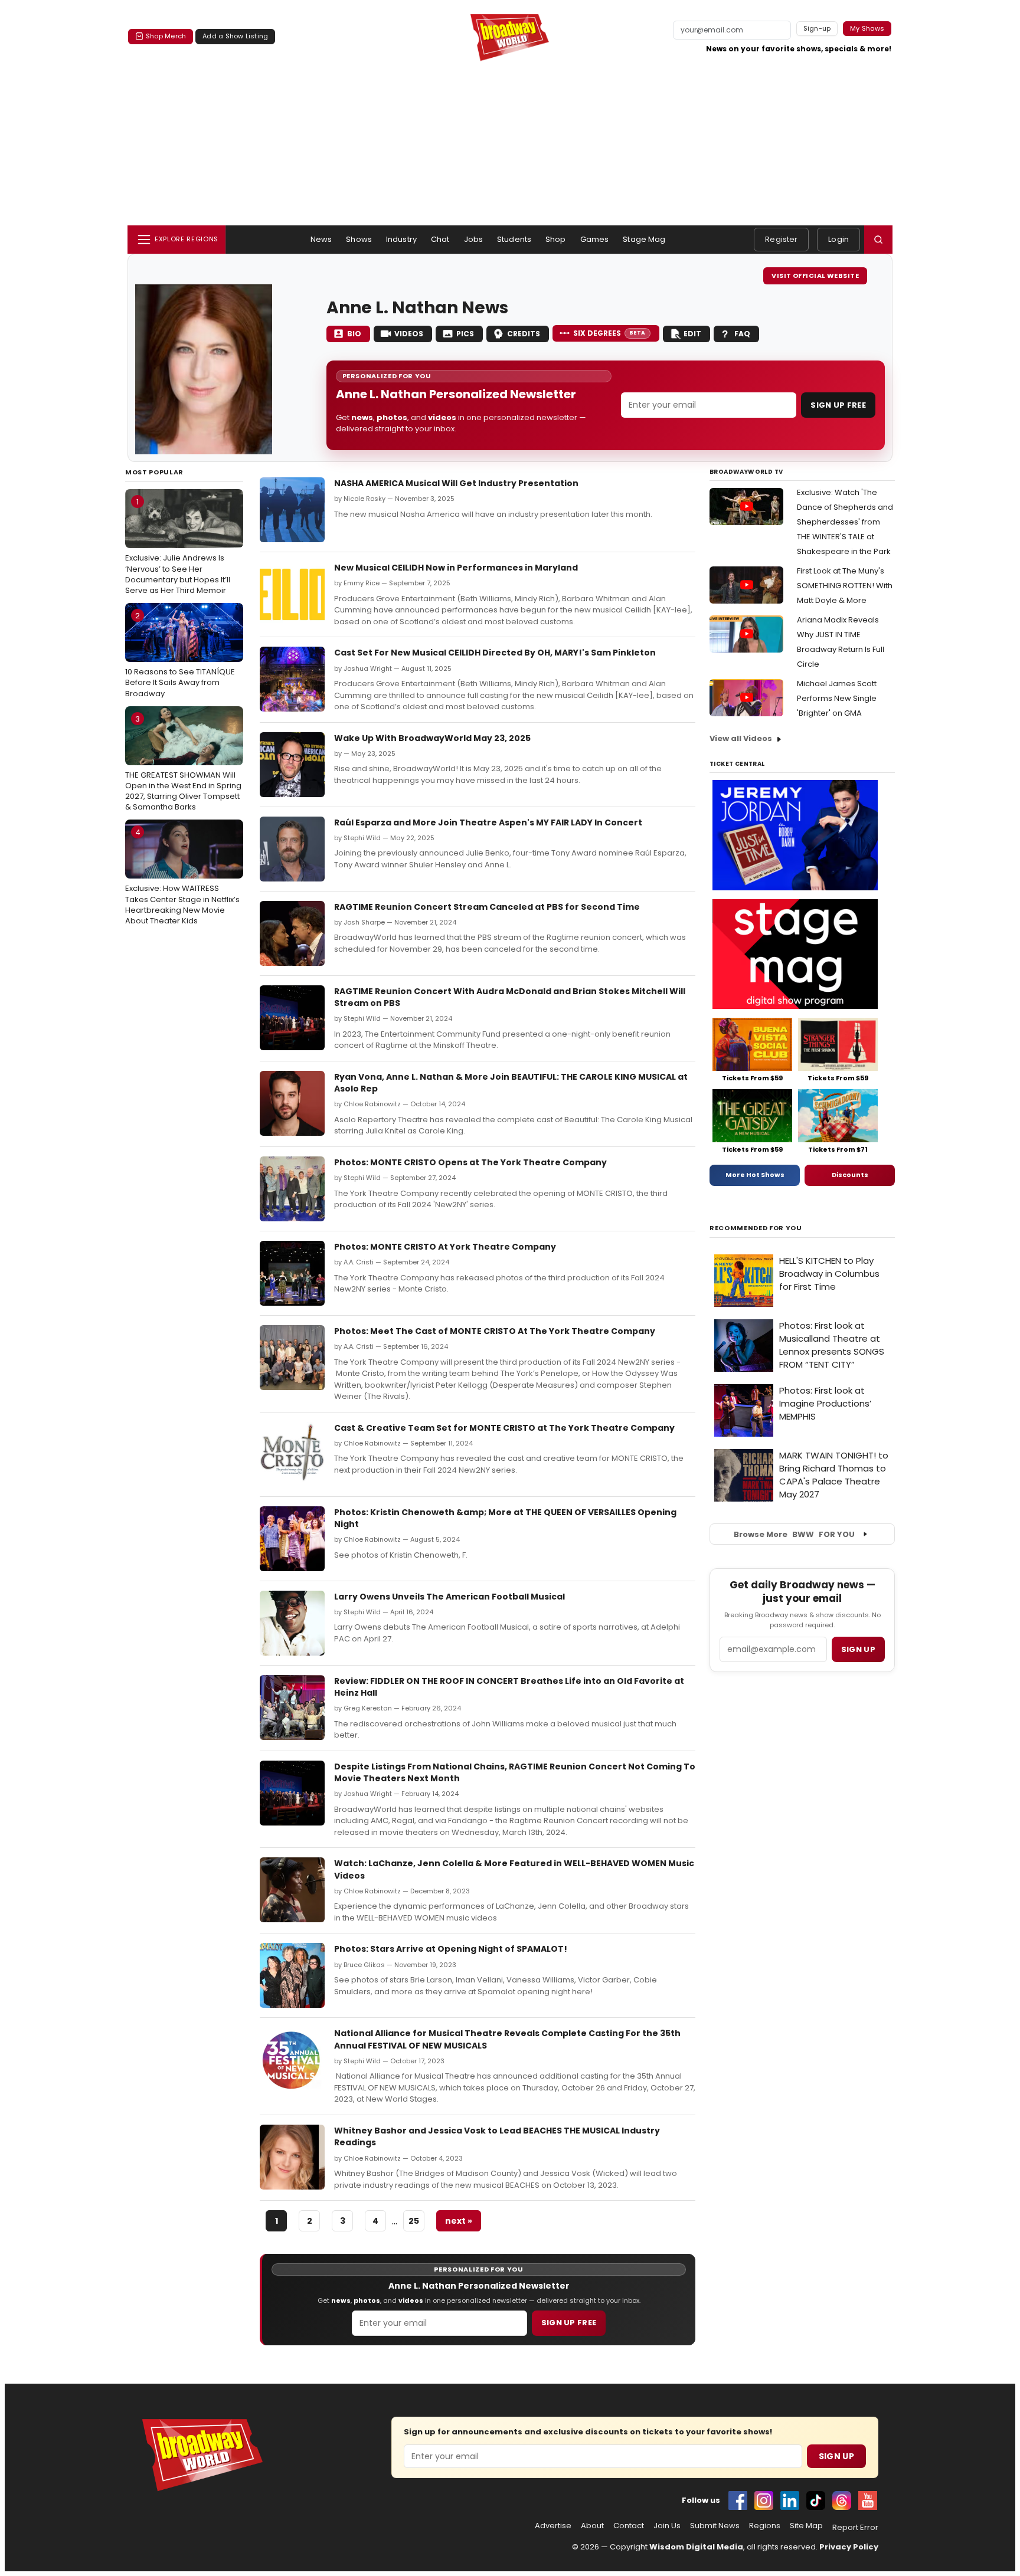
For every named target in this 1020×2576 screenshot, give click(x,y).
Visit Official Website (815, 276)
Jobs (474, 239)
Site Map (806, 2526)
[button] (878, 240)
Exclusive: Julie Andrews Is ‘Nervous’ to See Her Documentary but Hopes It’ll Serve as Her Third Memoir (178, 546)
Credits (524, 334)
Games (595, 239)
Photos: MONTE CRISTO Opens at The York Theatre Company (470, 1162)
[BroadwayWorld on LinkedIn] (790, 2500)
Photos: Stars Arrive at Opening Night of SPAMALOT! (451, 1949)
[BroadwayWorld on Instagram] (764, 2500)
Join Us (667, 2526)
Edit (692, 334)
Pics (465, 334)
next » (459, 2221)
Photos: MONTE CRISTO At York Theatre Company (445, 1247)
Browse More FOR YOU (794, 1534)
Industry (401, 239)
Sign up (858, 1649)
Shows (359, 239)
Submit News (715, 2526)
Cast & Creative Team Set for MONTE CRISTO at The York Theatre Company (504, 1428)
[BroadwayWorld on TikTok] (816, 2500)
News (321, 239)
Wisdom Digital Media (696, 2547)
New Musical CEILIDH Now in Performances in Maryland (456, 568)
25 (414, 2221)
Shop (556, 239)
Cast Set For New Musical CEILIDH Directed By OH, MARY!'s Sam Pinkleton (495, 653)
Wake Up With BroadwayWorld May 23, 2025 (432, 738)
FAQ (742, 334)
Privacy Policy (849, 2547)
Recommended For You (756, 1228)
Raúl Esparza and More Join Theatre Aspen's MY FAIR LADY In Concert (488, 822)
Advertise (553, 2526)
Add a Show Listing (235, 36)
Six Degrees (609, 333)
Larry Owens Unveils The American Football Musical (449, 1597)
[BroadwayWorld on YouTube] (868, 2500)
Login (838, 239)
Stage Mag (644, 239)
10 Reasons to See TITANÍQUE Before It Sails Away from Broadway (180, 654)
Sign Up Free (838, 405)
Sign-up (817, 28)
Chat (440, 239)
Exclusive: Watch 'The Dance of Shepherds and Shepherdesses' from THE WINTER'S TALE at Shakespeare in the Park (845, 522)
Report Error (855, 2528)
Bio (354, 334)
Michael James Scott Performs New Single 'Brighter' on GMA (837, 698)
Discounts (850, 1175)
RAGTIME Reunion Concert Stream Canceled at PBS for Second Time (487, 907)
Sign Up (836, 2456)
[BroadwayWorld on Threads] (842, 2500)
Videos (409, 334)
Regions (765, 2526)
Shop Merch (166, 36)
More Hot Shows (755, 1175)
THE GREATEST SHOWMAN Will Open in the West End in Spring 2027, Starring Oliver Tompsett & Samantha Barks (183, 763)
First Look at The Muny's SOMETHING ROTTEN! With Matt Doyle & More (845, 586)
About (592, 2526)
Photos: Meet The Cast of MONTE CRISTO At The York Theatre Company (496, 1331)
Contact (629, 2526)
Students (514, 239)
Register (781, 239)
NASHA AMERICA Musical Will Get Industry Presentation (456, 483)
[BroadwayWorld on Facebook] (738, 2500)
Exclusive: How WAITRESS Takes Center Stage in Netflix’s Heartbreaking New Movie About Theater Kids (182, 876)
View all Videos (741, 738)
